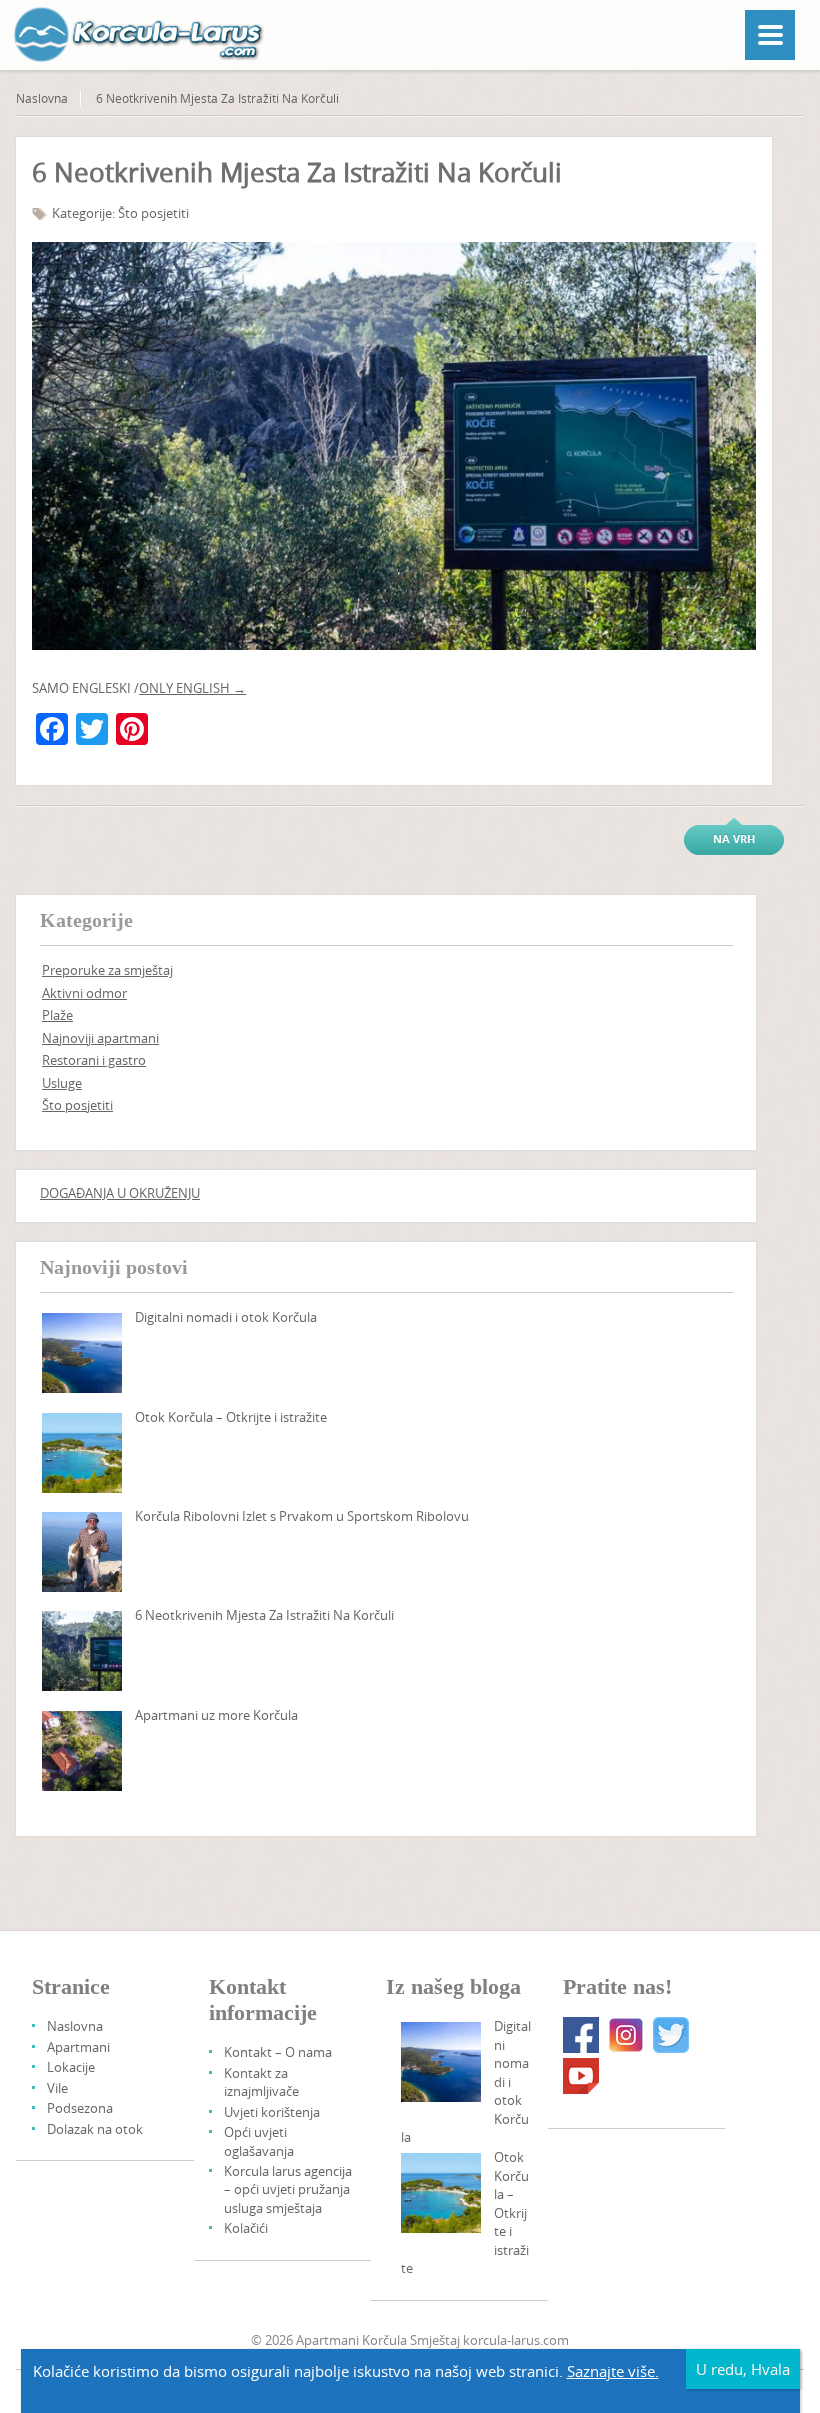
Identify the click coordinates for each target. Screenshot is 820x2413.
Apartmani (78, 2047)
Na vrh (734, 838)
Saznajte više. (613, 2371)
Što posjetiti (153, 213)
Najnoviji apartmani (100, 1038)
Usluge (62, 1083)
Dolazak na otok (95, 2129)
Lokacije (71, 2067)
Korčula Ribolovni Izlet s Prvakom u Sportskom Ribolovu (302, 1516)
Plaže (57, 1015)
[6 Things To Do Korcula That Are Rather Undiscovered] (82, 1651)
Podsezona (80, 2108)
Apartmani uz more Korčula (216, 1715)
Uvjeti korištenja (272, 2112)
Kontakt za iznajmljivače (261, 2082)
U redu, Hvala (743, 2369)
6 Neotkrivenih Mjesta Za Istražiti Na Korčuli (264, 1615)
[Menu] (770, 35)
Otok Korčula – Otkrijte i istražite (231, 1417)
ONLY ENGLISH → (192, 688)
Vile (57, 2088)
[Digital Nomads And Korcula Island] (82, 1353)
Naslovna (42, 98)
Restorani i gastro (94, 1060)
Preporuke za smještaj (107, 970)
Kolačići (246, 2228)
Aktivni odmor (84, 993)
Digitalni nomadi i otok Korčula (226, 1317)
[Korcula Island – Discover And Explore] (82, 1453)
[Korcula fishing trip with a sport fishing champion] (82, 1552)
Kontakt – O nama (278, 2052)
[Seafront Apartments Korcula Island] (82, 1751)
